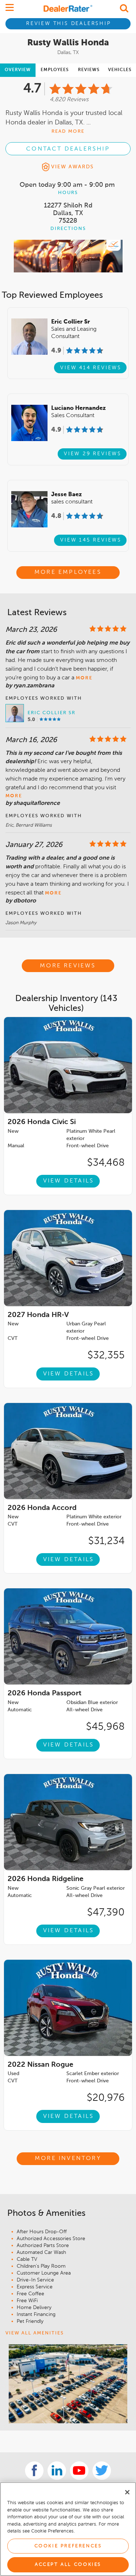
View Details (69, 1181)
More (84, 678)
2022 (40, 2065)
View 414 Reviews (91, 368)
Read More (68, 131)
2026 (42, 1122)
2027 (38, 1315)
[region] (68, 2529)
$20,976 (106, 2098)
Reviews (89, 70)
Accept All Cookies (68, 2565)
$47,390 (106, 1913)
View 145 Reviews (91, 540)
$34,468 (106, 1163)
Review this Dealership (69, 24)
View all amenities (35, 2333)
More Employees (68, 572)
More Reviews (68, 966)
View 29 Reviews (93, 454)
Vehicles (120, 70)
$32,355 (106, 1355)
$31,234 (106, 1541)
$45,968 (105, 1727)
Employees (55, 70)
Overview (18, 70)
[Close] (127, 2492)
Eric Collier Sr (51, 713)
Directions (68, 229)
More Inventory (68, 2159)
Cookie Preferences (68, 2546)
